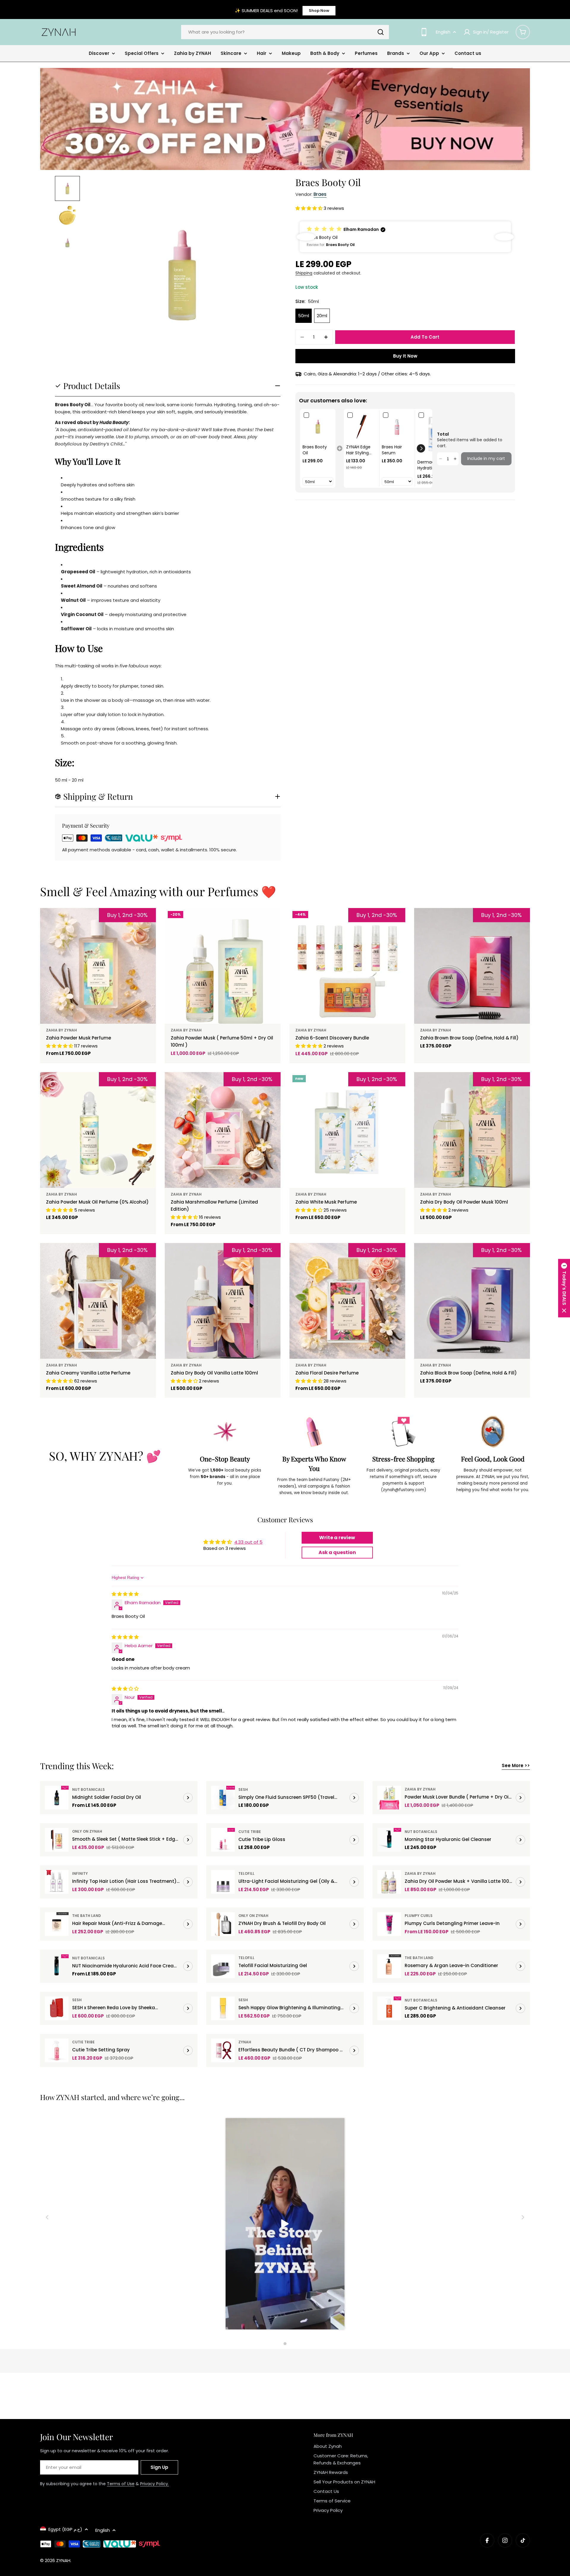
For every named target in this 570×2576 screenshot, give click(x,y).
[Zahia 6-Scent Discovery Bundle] (347, 966)
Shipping (304, 273)
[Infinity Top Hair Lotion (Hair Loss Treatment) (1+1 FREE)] (57, 1882)
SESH (243, 1789)
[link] (318, 427)
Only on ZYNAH (87, 1831)
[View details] (188, 1798)
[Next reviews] (504, 237)
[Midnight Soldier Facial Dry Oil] (57, 1798)
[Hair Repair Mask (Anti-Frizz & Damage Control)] (57, 1924)
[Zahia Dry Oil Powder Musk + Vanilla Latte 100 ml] (389, 1882)
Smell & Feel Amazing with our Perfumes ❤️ (158, 891)
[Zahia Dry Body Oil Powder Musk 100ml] (472, 1130)
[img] (125, 1594)
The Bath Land (87, 1916)
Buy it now (405, 356)
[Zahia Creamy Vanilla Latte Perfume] (98, 1301)
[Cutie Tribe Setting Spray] (57, 2050)
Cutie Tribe (250, 1832)
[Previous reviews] (306, 237)
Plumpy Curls (419, 1916)
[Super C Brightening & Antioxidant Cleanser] (389, 2008)
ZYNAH (245, 2042)
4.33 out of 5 (248, 1542)
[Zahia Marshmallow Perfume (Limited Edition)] (223, 1130)
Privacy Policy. (155, 2484)
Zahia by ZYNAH (61, 1030)
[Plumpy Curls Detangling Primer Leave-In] (389, 1924)
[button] (309, 208)
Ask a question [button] (337, 1552)
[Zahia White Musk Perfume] (347, 1130)
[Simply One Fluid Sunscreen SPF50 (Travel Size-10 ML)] (223, 1798)
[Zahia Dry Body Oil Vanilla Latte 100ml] (223, 1301)
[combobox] (285, 32)
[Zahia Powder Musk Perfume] (98, 966)
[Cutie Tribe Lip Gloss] (223, 1840)
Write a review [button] (337, 1538)
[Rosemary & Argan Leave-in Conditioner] (389, 1966)
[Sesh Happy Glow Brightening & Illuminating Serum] (223, 2008)
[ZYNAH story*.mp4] (285, 2225)
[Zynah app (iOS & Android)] (424, 32)
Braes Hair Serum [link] (392, 450)
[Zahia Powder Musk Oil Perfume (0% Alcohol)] (98, 1130)
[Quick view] (272, 921)
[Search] (381, 32)
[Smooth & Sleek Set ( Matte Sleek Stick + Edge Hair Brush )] (57, 1840)
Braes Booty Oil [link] (315, 450)
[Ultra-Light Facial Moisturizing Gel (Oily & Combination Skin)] (223, 1882)
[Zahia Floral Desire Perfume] (347, 1301)
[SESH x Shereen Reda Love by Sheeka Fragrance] (57, 2008)
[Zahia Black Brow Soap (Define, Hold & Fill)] (472, 1301)
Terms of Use (121, 2484)
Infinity (80, 1873)
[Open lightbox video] (285, 2225)
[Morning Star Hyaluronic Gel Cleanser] (389, 1840)
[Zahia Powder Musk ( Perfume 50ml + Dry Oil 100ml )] (223, 966)
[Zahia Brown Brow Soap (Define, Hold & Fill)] (472, 966)
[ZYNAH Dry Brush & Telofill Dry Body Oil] (223, 1924)
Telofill (246, 1873)
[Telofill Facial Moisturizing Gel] (223, 1966)
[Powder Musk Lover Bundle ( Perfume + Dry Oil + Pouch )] (389, 1798)
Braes (320, 194)
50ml (304, 316)
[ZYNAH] (285, 119)
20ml (322, 316)
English (443, 32)
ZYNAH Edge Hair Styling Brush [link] (358, 450)
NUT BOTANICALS (88, 1789)
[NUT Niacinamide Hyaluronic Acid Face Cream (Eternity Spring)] (57, 1966)
